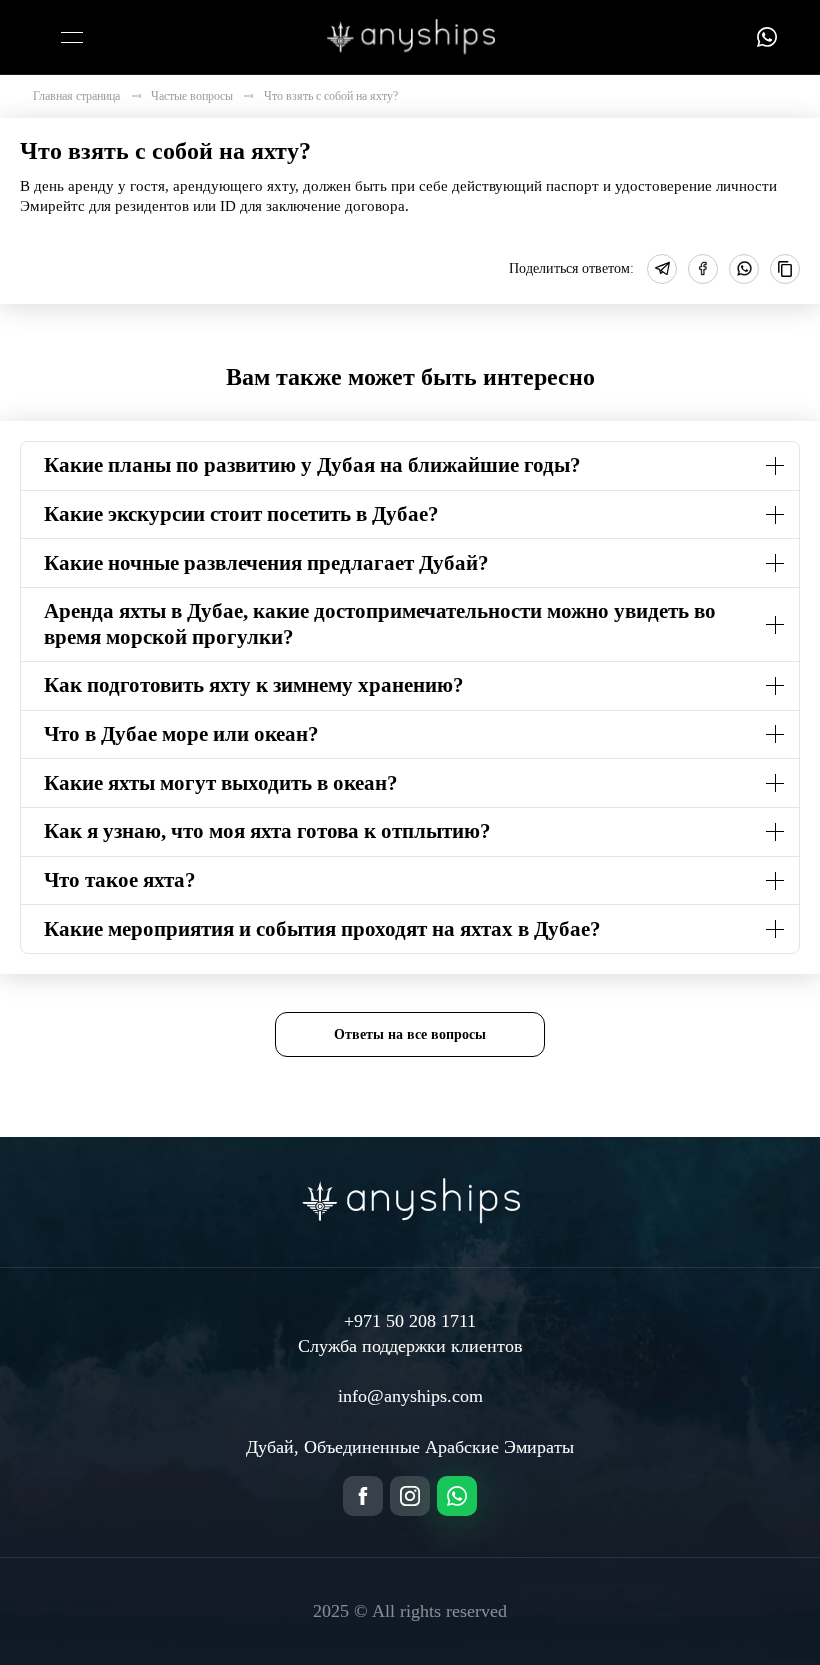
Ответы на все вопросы (410, 1034)
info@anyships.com (410, 1396)
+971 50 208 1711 (410, 1321)
